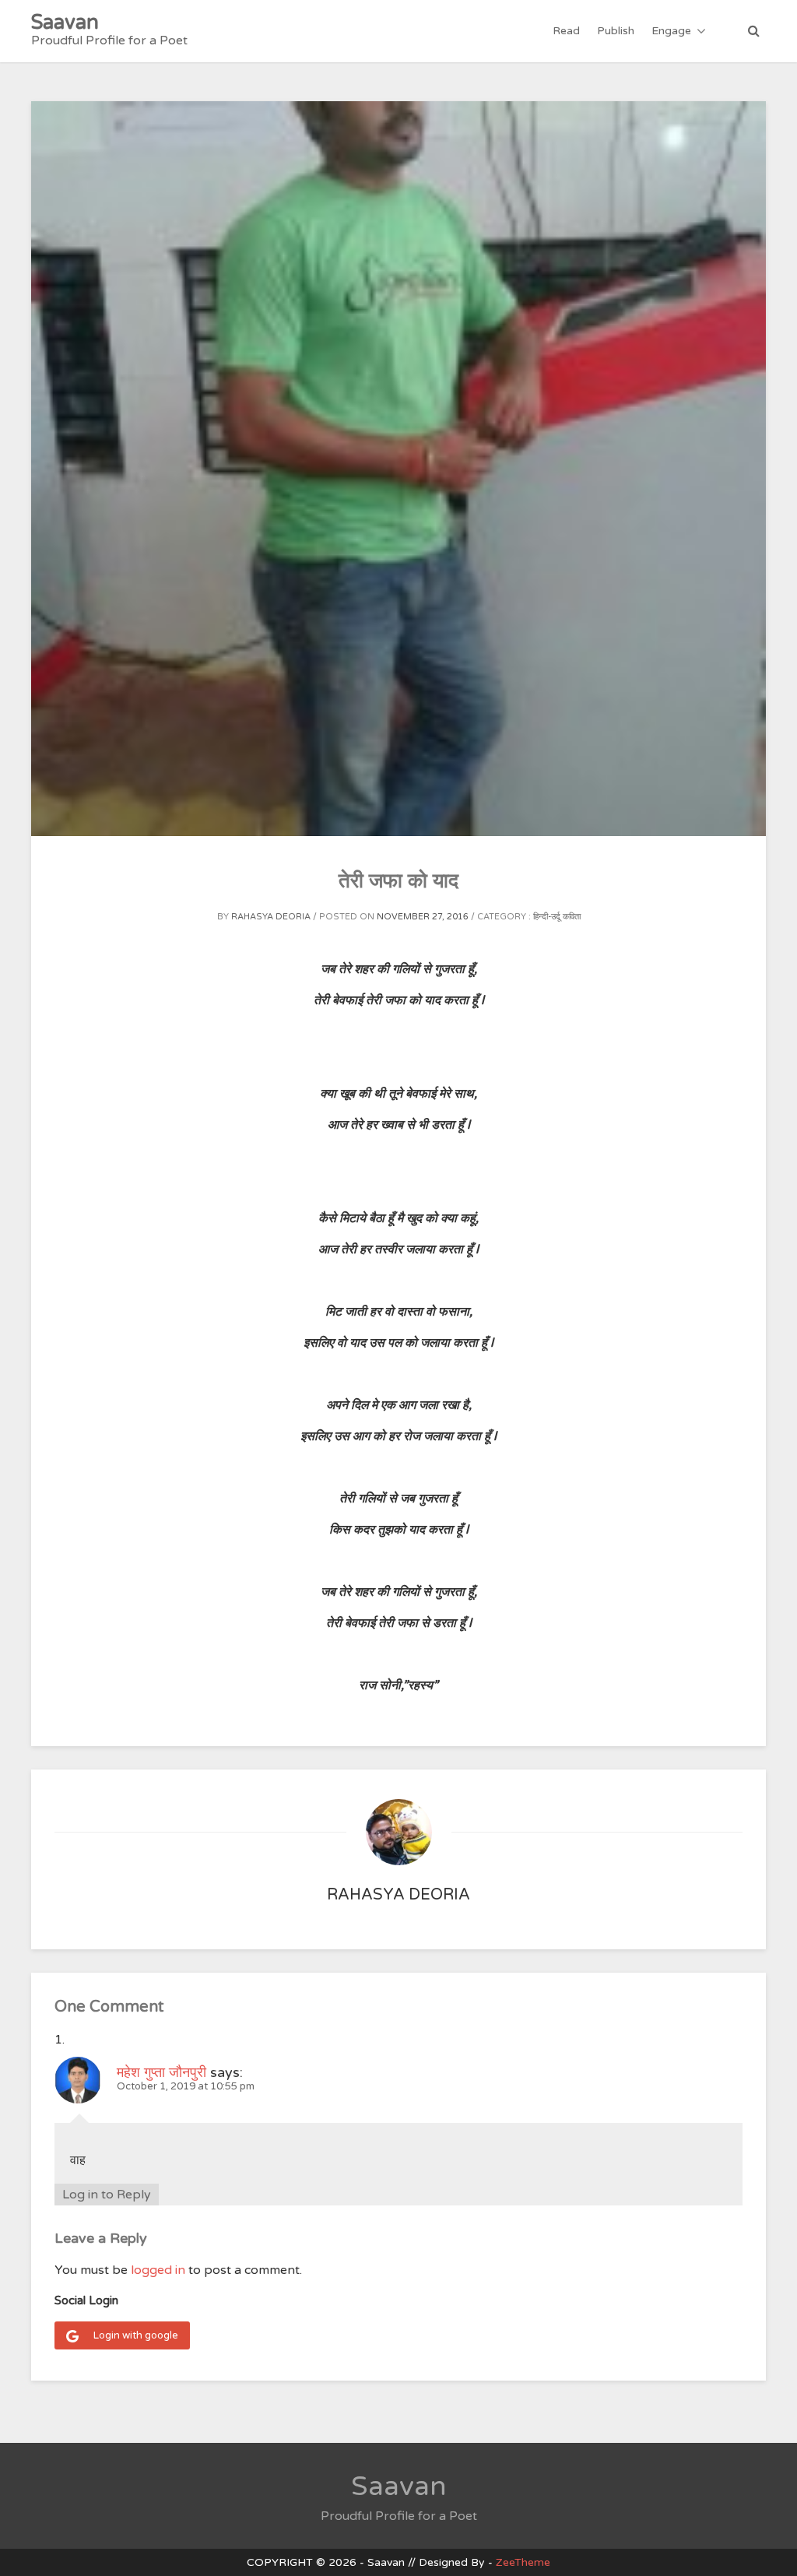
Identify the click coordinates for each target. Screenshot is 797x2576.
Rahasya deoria (271, 917)
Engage (671, 31)
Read (566, 31)
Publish (616, 31)
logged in (158, 2270)
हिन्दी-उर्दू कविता (557, 917)
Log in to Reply (107, 2195)
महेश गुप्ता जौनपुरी (162, 2072)
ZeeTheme (523, 2562)
